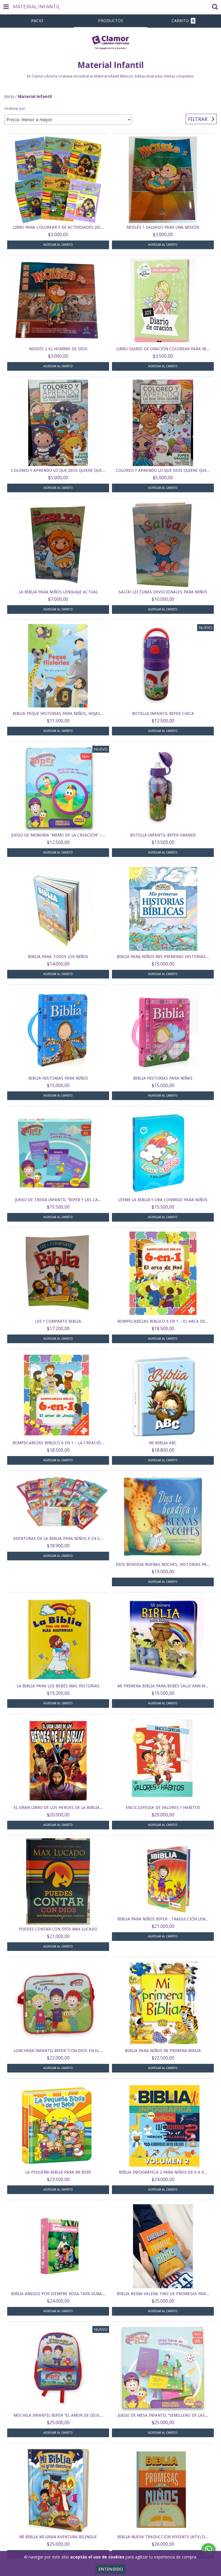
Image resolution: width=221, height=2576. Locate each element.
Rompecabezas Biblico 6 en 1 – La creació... (58, 1443)
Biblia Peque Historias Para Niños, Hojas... (58, 713)
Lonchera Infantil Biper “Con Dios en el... (58, 2051)
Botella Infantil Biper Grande (163, 835)
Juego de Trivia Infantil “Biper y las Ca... (58, 1200)
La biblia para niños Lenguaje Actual (58, 592)
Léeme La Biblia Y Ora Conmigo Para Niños (163, 1200)
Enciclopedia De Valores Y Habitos (163, 1807)
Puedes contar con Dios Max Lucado (58, 1929)
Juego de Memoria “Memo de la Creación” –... (58, 835)
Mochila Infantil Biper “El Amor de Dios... (58, 2415)
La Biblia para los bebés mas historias (58, 1686)
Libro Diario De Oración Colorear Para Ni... (163, 349)
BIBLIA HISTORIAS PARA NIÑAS (163, 1078)
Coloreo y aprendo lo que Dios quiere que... (58, 470)
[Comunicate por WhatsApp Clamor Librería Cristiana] (208, 2549)
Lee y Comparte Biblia (58, 1321)
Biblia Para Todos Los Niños (58, 957)
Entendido (111, 2569)
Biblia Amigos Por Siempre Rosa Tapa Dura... (58, 2294)
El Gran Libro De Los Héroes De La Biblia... (58, 1807)
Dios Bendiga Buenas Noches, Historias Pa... (163, 1564)
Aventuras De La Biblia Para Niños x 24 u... (58, 1538)
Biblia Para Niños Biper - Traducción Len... (163, 1919)
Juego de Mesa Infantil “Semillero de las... (163, 2415)
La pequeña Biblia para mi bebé (58, 2172)
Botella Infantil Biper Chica (163, 713)
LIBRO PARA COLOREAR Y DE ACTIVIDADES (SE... (58, 227)
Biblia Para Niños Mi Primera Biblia (163, 2051)
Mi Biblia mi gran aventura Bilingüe (58, 2537)
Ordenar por (15, 108)
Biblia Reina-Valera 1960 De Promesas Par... (163, 2294)
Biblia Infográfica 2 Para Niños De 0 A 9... (163, 2172)
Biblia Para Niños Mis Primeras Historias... (163, 957)
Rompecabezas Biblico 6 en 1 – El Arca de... (163, 1321)
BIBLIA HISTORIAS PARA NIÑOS (58, 1078)
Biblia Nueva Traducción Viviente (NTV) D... (163, 2537)
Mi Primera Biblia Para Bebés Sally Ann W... (163, 1686)
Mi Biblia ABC (163, 1443)
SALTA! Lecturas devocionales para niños (163, 592)
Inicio (9, 96)
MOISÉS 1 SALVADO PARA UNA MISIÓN (163, 227)
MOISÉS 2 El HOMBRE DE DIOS (58, 349)
